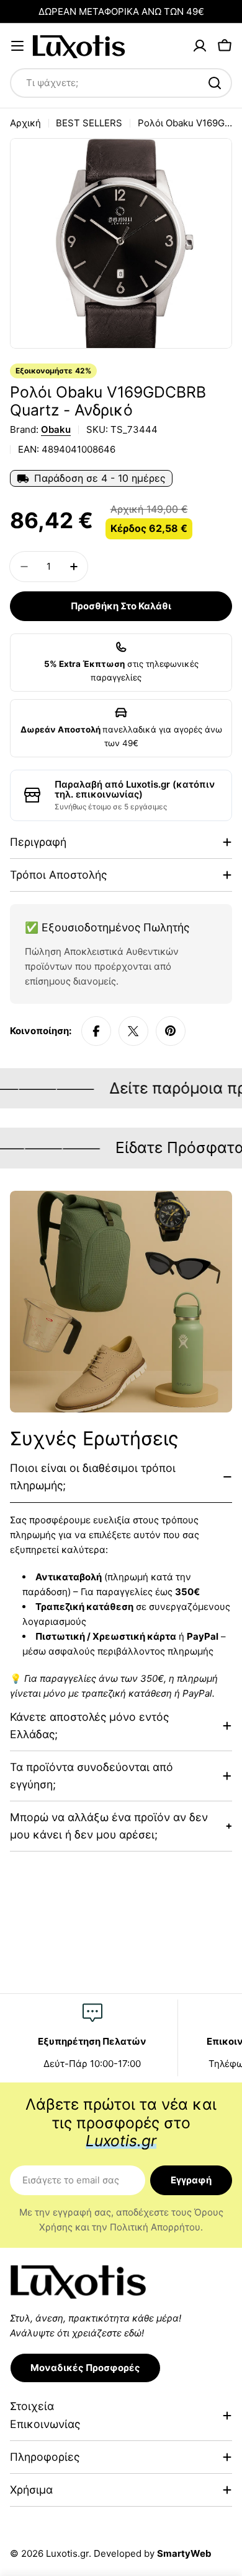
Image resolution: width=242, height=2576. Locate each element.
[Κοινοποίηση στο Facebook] (96, 1031)
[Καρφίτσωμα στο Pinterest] (171, 1031)
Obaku (56, 429)
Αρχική (25, 123)
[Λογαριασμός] (200, 46)
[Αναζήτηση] (215, 83)
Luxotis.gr (67, 2553)
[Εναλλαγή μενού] (17, 46)
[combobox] (121, 83)
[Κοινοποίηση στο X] (133, 1031)
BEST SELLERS (89, 123)
